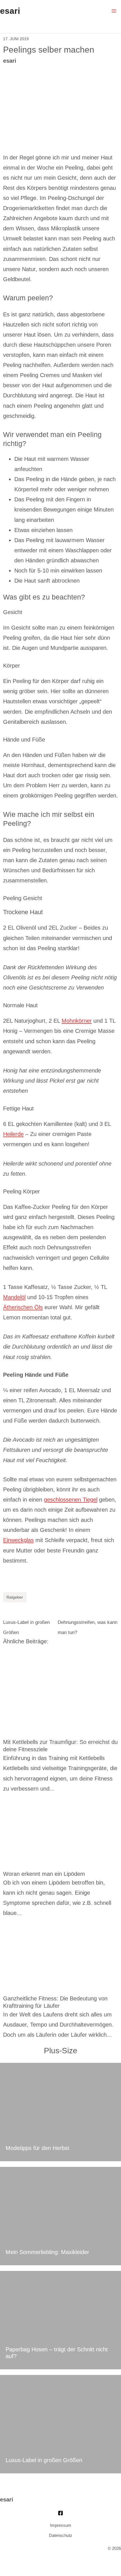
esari (10, 11)
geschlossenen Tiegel (71, 1500)
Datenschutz (61, 2536)
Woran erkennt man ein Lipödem (44, 1874)
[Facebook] (60, 2513)
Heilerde (13, 1134)
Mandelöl (14, 1297)
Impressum (61, 2525)
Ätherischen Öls (23, 1307)
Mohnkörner (77, 1021)
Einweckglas (18, 1540)
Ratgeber (15, 1597)
